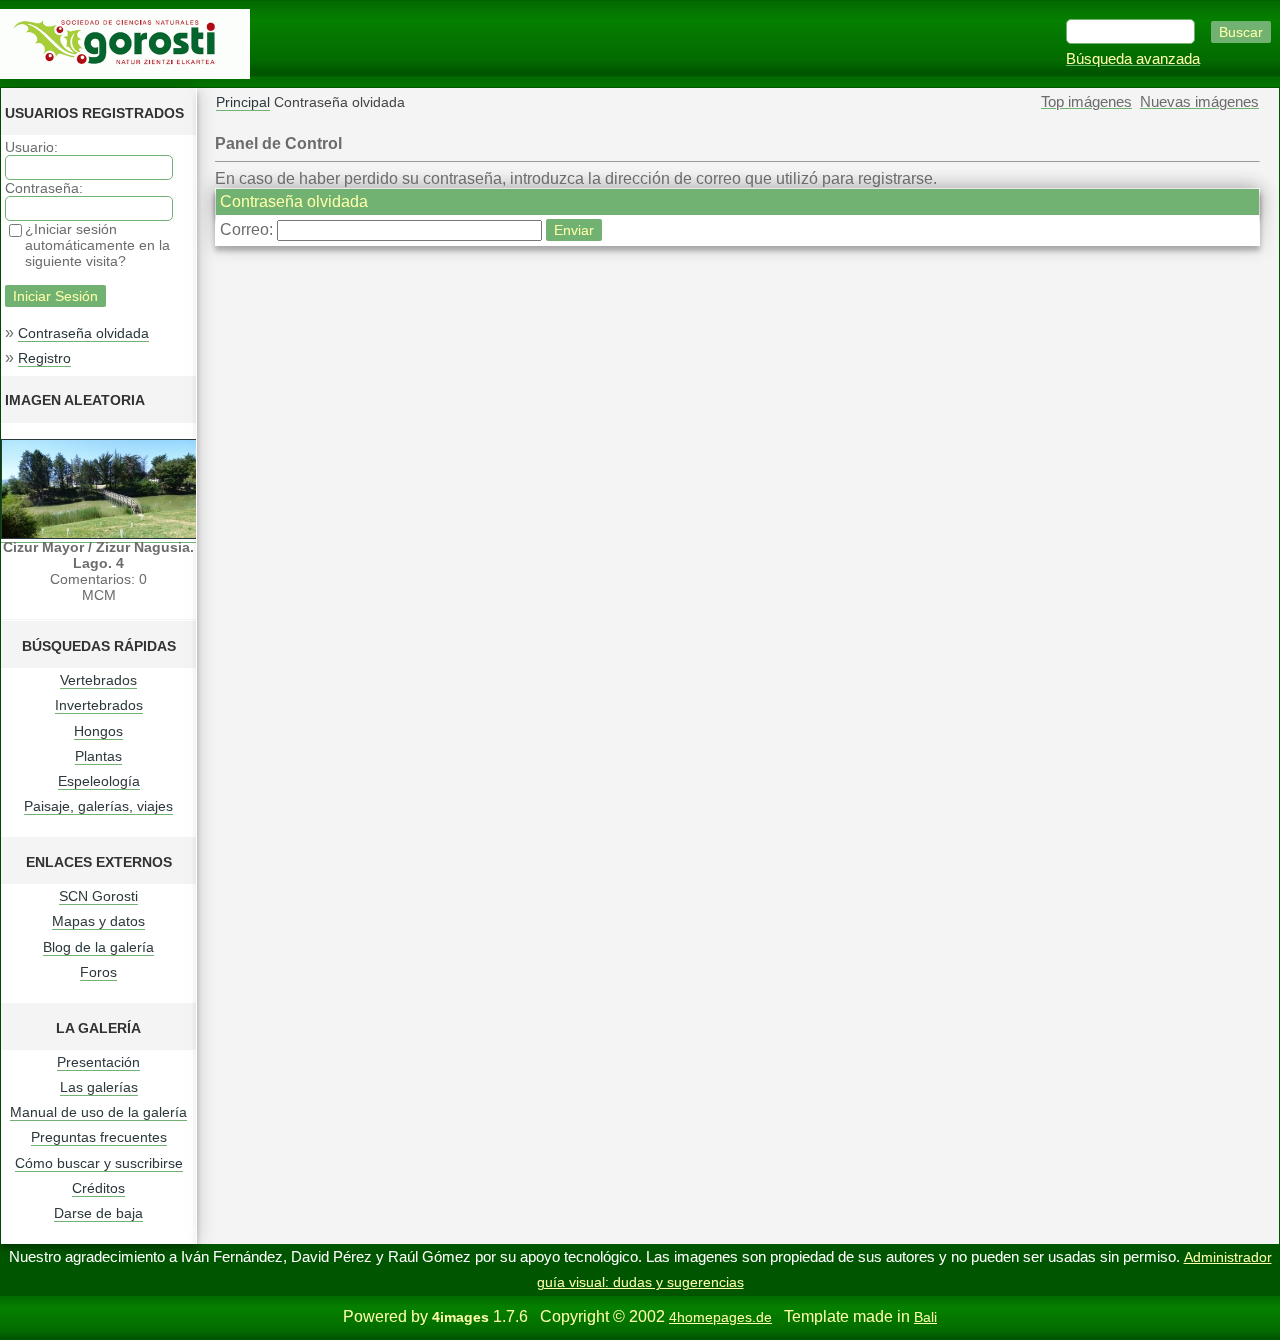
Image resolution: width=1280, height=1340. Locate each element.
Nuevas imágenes (1199, 102)
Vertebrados (98, 680)
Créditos (98, 1188)
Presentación (98, 1062)
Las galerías (99, 1087)
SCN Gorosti (98, 896)
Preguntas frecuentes (99, 1137)
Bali (925, 1317)
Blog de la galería (98, 947)
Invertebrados (99, 705)
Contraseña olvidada (83, 333)
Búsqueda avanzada (1133, 59)
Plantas (98, 756)
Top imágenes (1086, 102)
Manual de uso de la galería (98, 1112)
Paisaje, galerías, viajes (98, 806)
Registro (44, 358)
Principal (243, 102)
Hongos (98, 731)
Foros (98, 972)
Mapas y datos (98, 921)
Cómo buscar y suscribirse (99, 1163)
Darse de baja (98, 1213)
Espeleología (99, 781)
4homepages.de (720, 1317)
